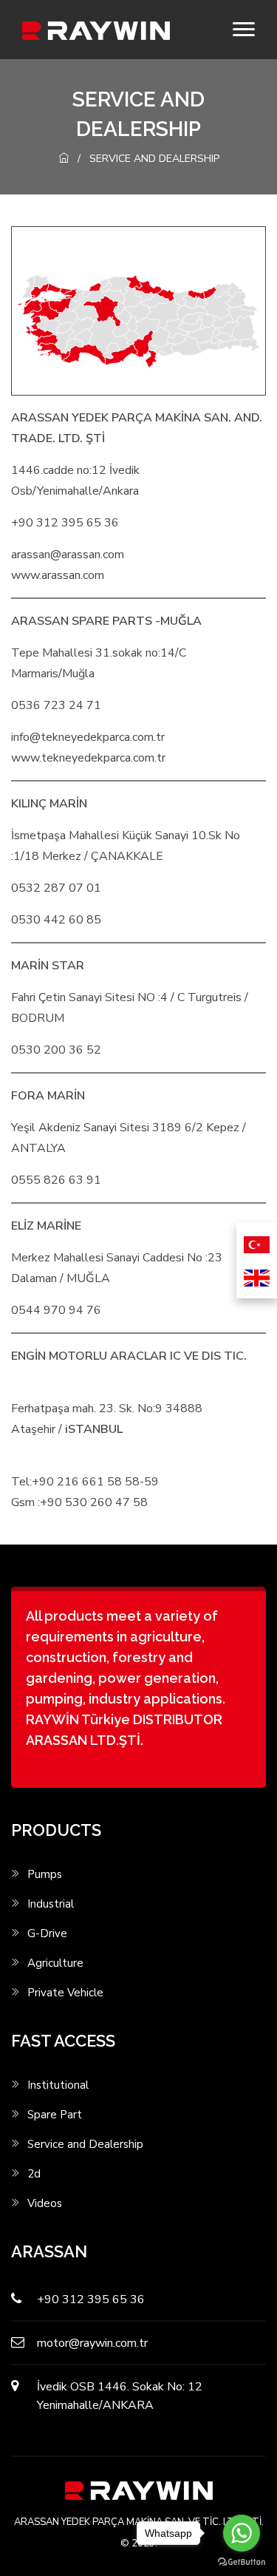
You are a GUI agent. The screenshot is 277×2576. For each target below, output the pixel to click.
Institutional (58, 2085)
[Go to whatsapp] (242, 2533)
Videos (45, 2204)
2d (34, 2174)
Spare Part (55, 2115)
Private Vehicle (65, 1993)
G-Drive (47, 1934)
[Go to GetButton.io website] (242, 2561)
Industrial (51, 1904)
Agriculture (55, 1963)
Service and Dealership (85, 2145)
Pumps (45, 1875)
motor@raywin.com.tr (92, 2343)
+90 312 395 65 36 (91, 2299)
